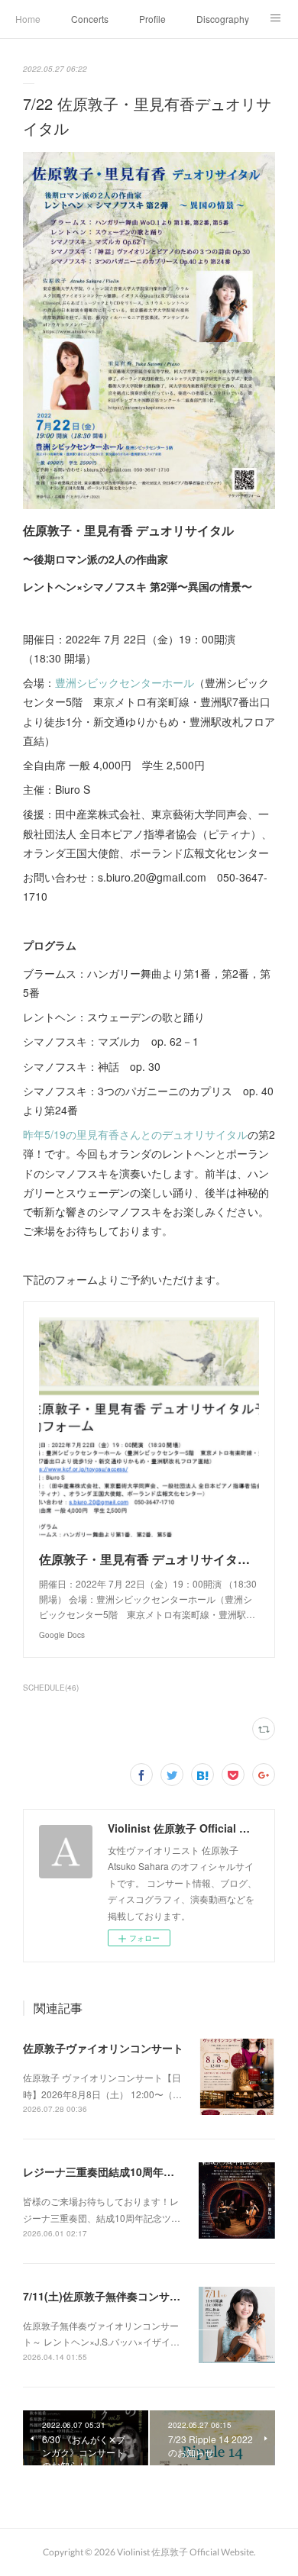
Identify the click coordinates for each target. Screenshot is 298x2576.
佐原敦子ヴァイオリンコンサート (103, 2048)
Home (28, 19)
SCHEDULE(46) (51, 1688)
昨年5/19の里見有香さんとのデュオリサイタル (135, 1134)
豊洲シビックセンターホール (125, 682)
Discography (223, 19)
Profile (152, 19)
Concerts (90, 19)
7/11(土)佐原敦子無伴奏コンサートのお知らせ (134, 2296)
